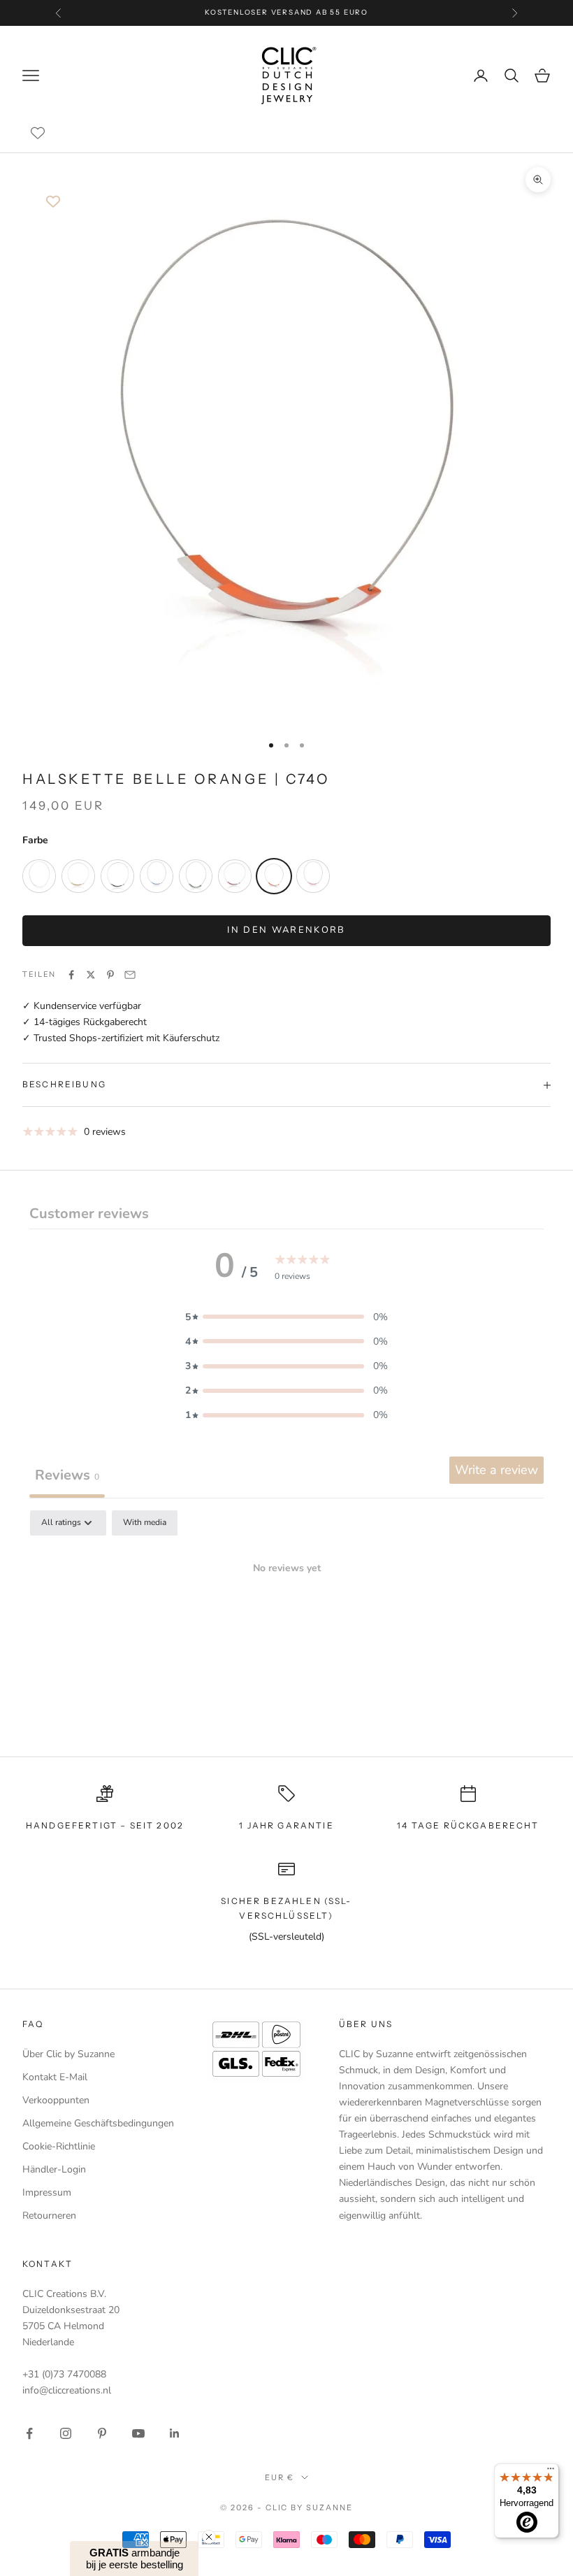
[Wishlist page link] (38, 133)
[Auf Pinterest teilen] (110, 975)
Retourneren (49, 2216)
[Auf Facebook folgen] (29, 2433)
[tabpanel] (286, 1616)
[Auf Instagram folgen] (66, 2433)
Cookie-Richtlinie (59, 2146)
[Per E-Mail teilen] (130, 975)
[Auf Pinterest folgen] (102, 2433)
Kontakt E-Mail (55, 2077)
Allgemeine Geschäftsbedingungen (98, 2123)
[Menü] (551, 2472)
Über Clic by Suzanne (68, 2054)
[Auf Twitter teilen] (91, 975)
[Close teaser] (209, 2537)
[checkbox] (145, 1523)
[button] (286, 1317)
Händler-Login (54, 2169)
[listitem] (39, 876)
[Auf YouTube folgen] (138, 2433)
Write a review (496, 1470)
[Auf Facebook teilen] (71, 975)
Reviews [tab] (67, 1475)
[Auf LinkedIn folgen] (175, 2433)
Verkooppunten (56, 2100)
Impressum (47, 2192)
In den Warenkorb (286, 930)
